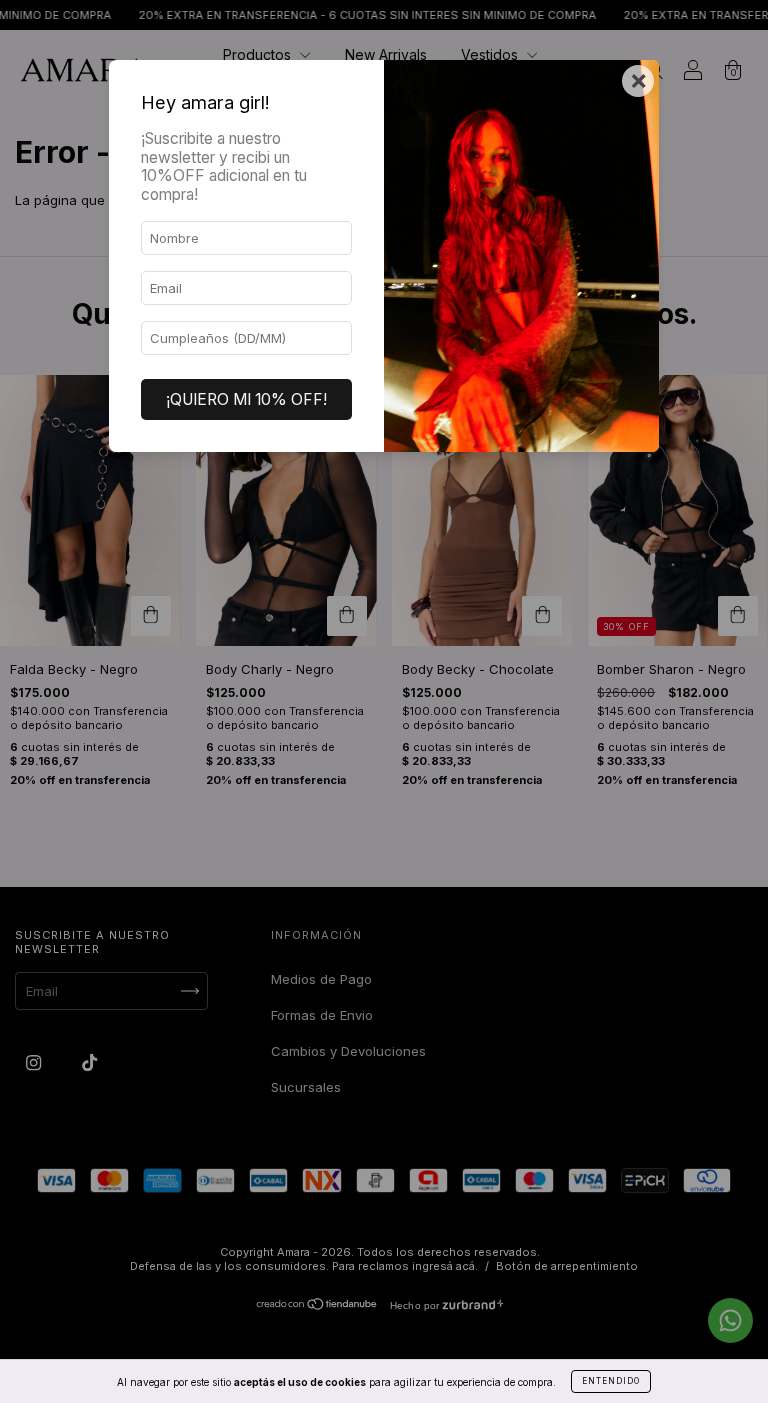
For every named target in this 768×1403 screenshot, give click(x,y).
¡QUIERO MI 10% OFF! (246, 399)
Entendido (611, 1381)
